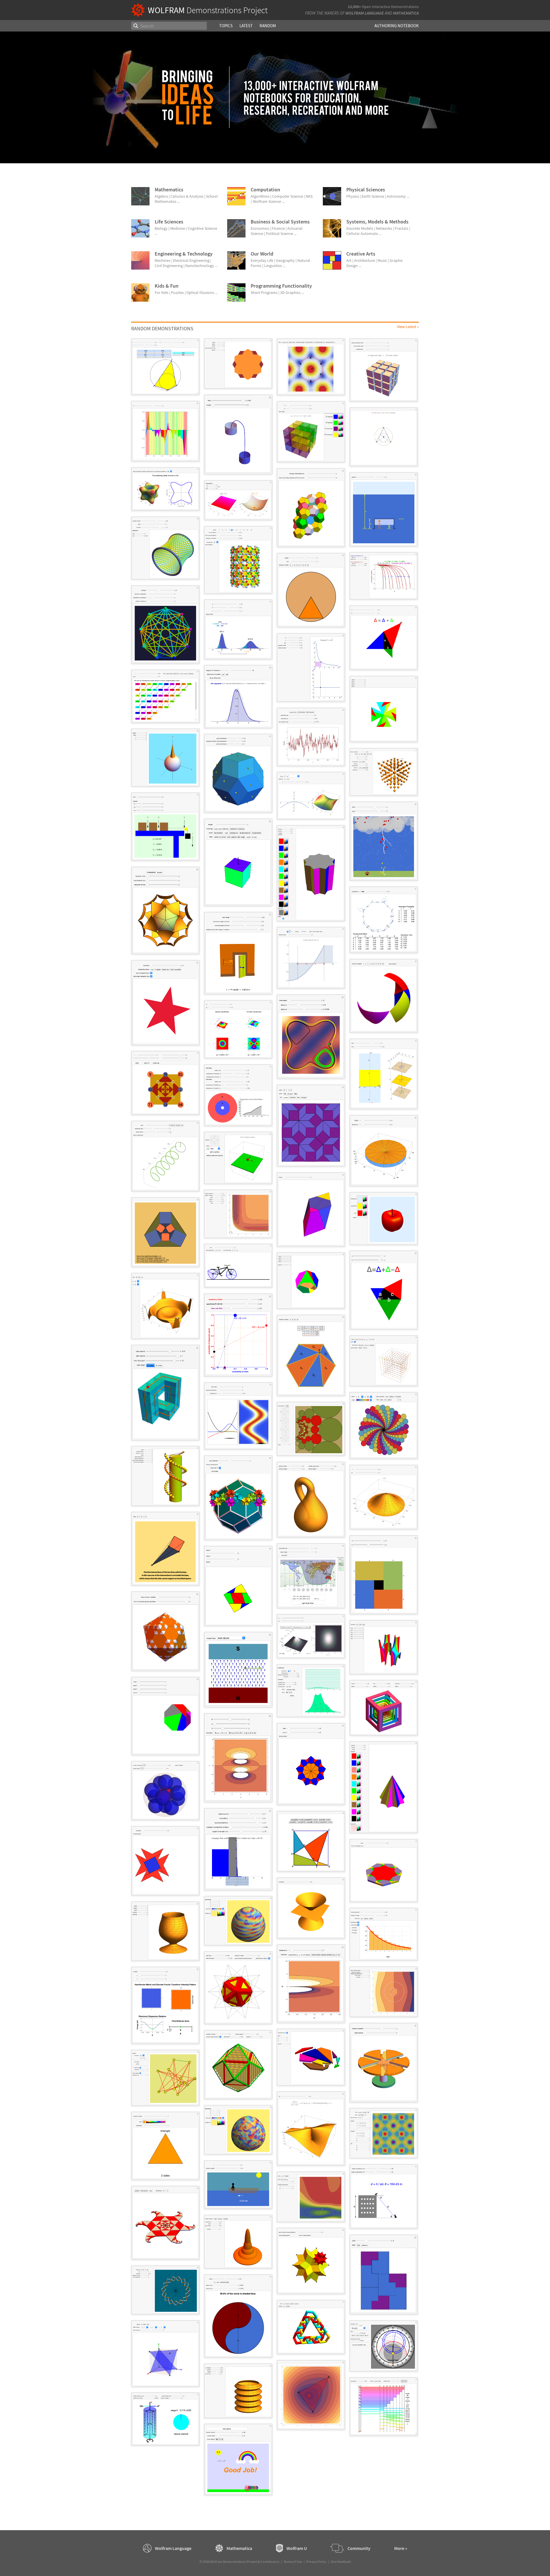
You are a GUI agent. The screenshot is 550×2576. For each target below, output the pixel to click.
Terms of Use (293, 2562)
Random (268, 26)
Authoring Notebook (397, 26)
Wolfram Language (365, 13)
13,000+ (354, 7)
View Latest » (408, 327)
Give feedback (341, 2562)
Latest (246, 26)
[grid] (275, 1420)
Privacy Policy (316, 2562)
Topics (226, 26)
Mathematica (406, 13)
